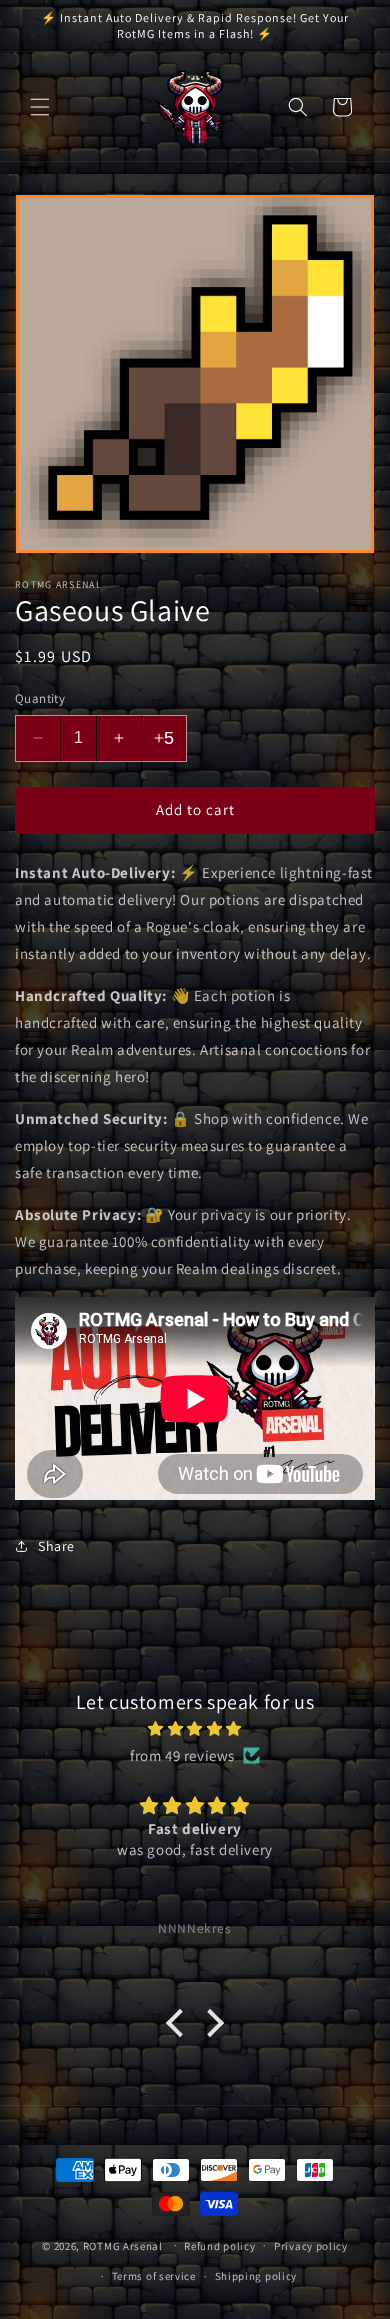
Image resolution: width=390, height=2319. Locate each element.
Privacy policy (311, 2246)
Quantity (40, 698)
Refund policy (219, 2246)
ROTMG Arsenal (123, 2245)
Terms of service (154, 2276)
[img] (195, 1728)
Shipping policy (256, 2276)
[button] (40, 107)
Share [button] (56, 1546)
